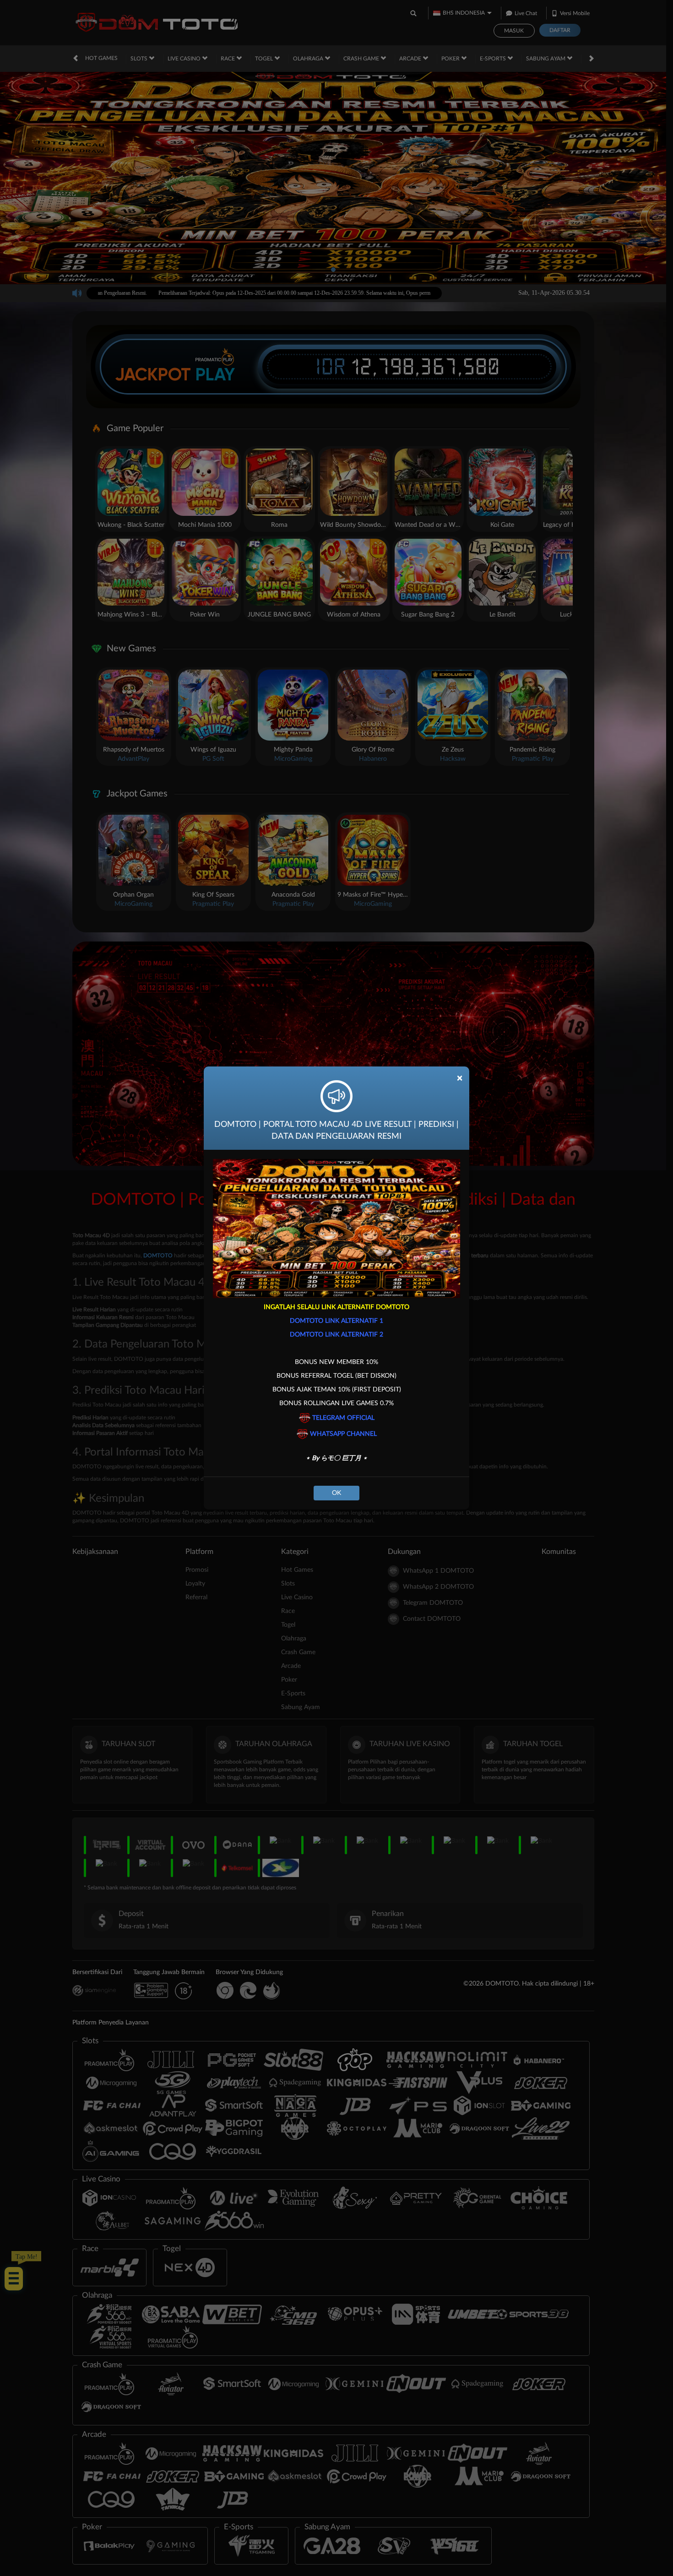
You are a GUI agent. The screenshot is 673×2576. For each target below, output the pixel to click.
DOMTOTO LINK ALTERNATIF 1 (336, 1321)
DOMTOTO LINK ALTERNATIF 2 (336, 1335)
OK (336, 1493)
